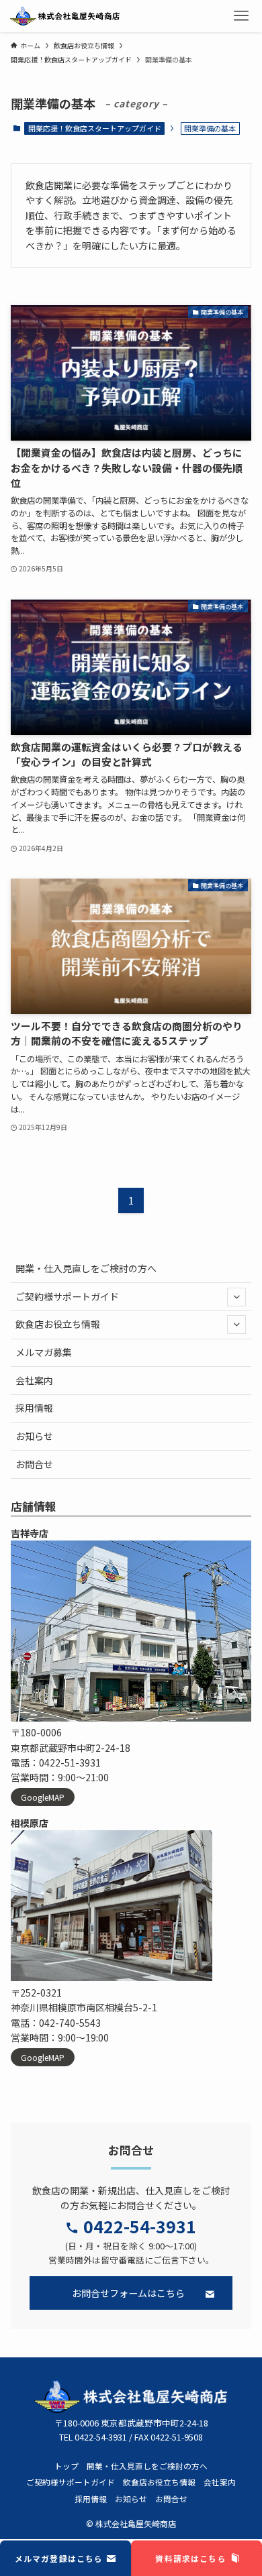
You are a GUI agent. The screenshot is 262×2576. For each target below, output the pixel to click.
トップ (67, 2466)
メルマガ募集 (44, 1352)
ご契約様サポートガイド (67, 1296)
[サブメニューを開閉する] (236, 1296)
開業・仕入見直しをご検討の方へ (86, 1268)
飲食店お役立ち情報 (58, 1324)
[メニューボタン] (241, 16)
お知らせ (34, 1436)
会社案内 (34, 1380)
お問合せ (34, 1464)
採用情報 (34, 1408)
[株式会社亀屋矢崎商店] (65, 16)
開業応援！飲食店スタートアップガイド (95, 128)
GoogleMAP (43, 1797)
